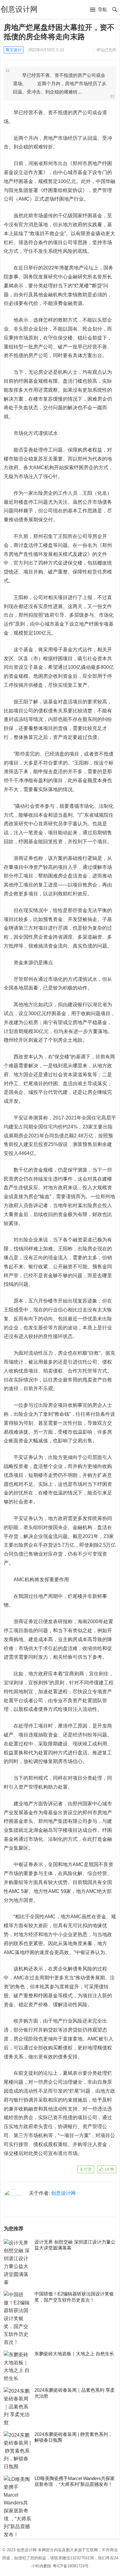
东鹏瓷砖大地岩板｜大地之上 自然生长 (74, 2354)
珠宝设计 (14, 50)
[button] (98, 10)
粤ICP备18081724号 (71, 2566)
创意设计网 (19, 9)
